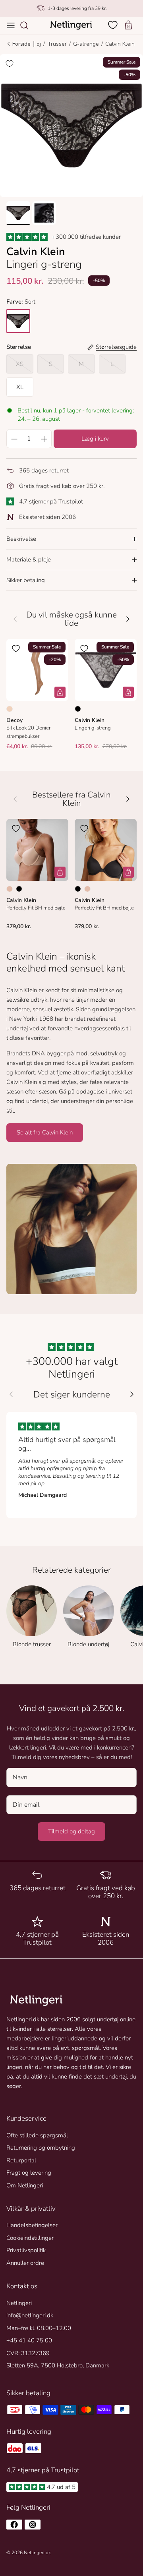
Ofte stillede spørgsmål (37, 2135)
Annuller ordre (25, 2263)
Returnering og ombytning (41, 2148)
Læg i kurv (95, 439)
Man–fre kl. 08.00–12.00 (39, 2328)
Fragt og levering (29, 2173)
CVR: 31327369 (28, 2353)
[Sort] (78, 709)
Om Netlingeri (25, 2185)
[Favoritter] (114, 25)
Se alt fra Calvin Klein (45, 1132)
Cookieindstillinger (30, 2238)
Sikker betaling (26, 580)
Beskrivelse (21, 539)
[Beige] (10, 889)
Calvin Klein (120, 44)
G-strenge (86, 44)
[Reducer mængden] (14, 439)
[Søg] (28, 25)
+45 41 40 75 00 (29, 2340)
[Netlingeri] (71, 25)
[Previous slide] (11, 1394)
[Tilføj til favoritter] (10, 64)
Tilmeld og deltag (71, 1831)
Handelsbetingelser (32, 2225)
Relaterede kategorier (71, 1570)
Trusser (57, 44)
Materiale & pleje (29, 559)
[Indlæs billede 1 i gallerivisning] (71, 126)
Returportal (21, 2160)
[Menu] (11, 25)
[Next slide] (132, 1394)
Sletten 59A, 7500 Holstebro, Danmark (58, 2365)
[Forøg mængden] (44, 439)
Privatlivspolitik (26, 2250)
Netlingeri (19, 2303)
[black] (18, 321)
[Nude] (10, 709)
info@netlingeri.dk (30, 2315)
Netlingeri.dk (37, 2553)
